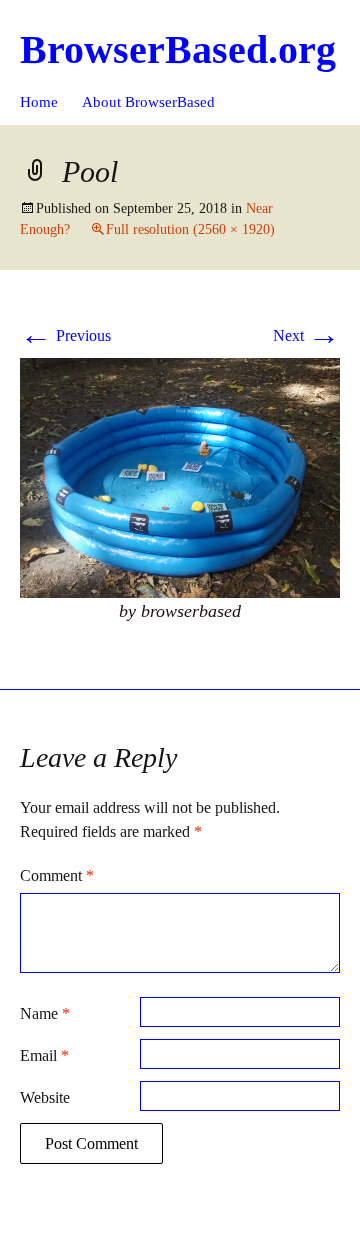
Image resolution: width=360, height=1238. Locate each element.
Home (39, 102)
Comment (57, 875)
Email (44, 1055)
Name (45, 1013)
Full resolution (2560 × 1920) (190, 229)
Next (306, 335)
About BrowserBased (148, 102)
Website (45, 1097)
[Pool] (180, 476)
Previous (65, 335)
